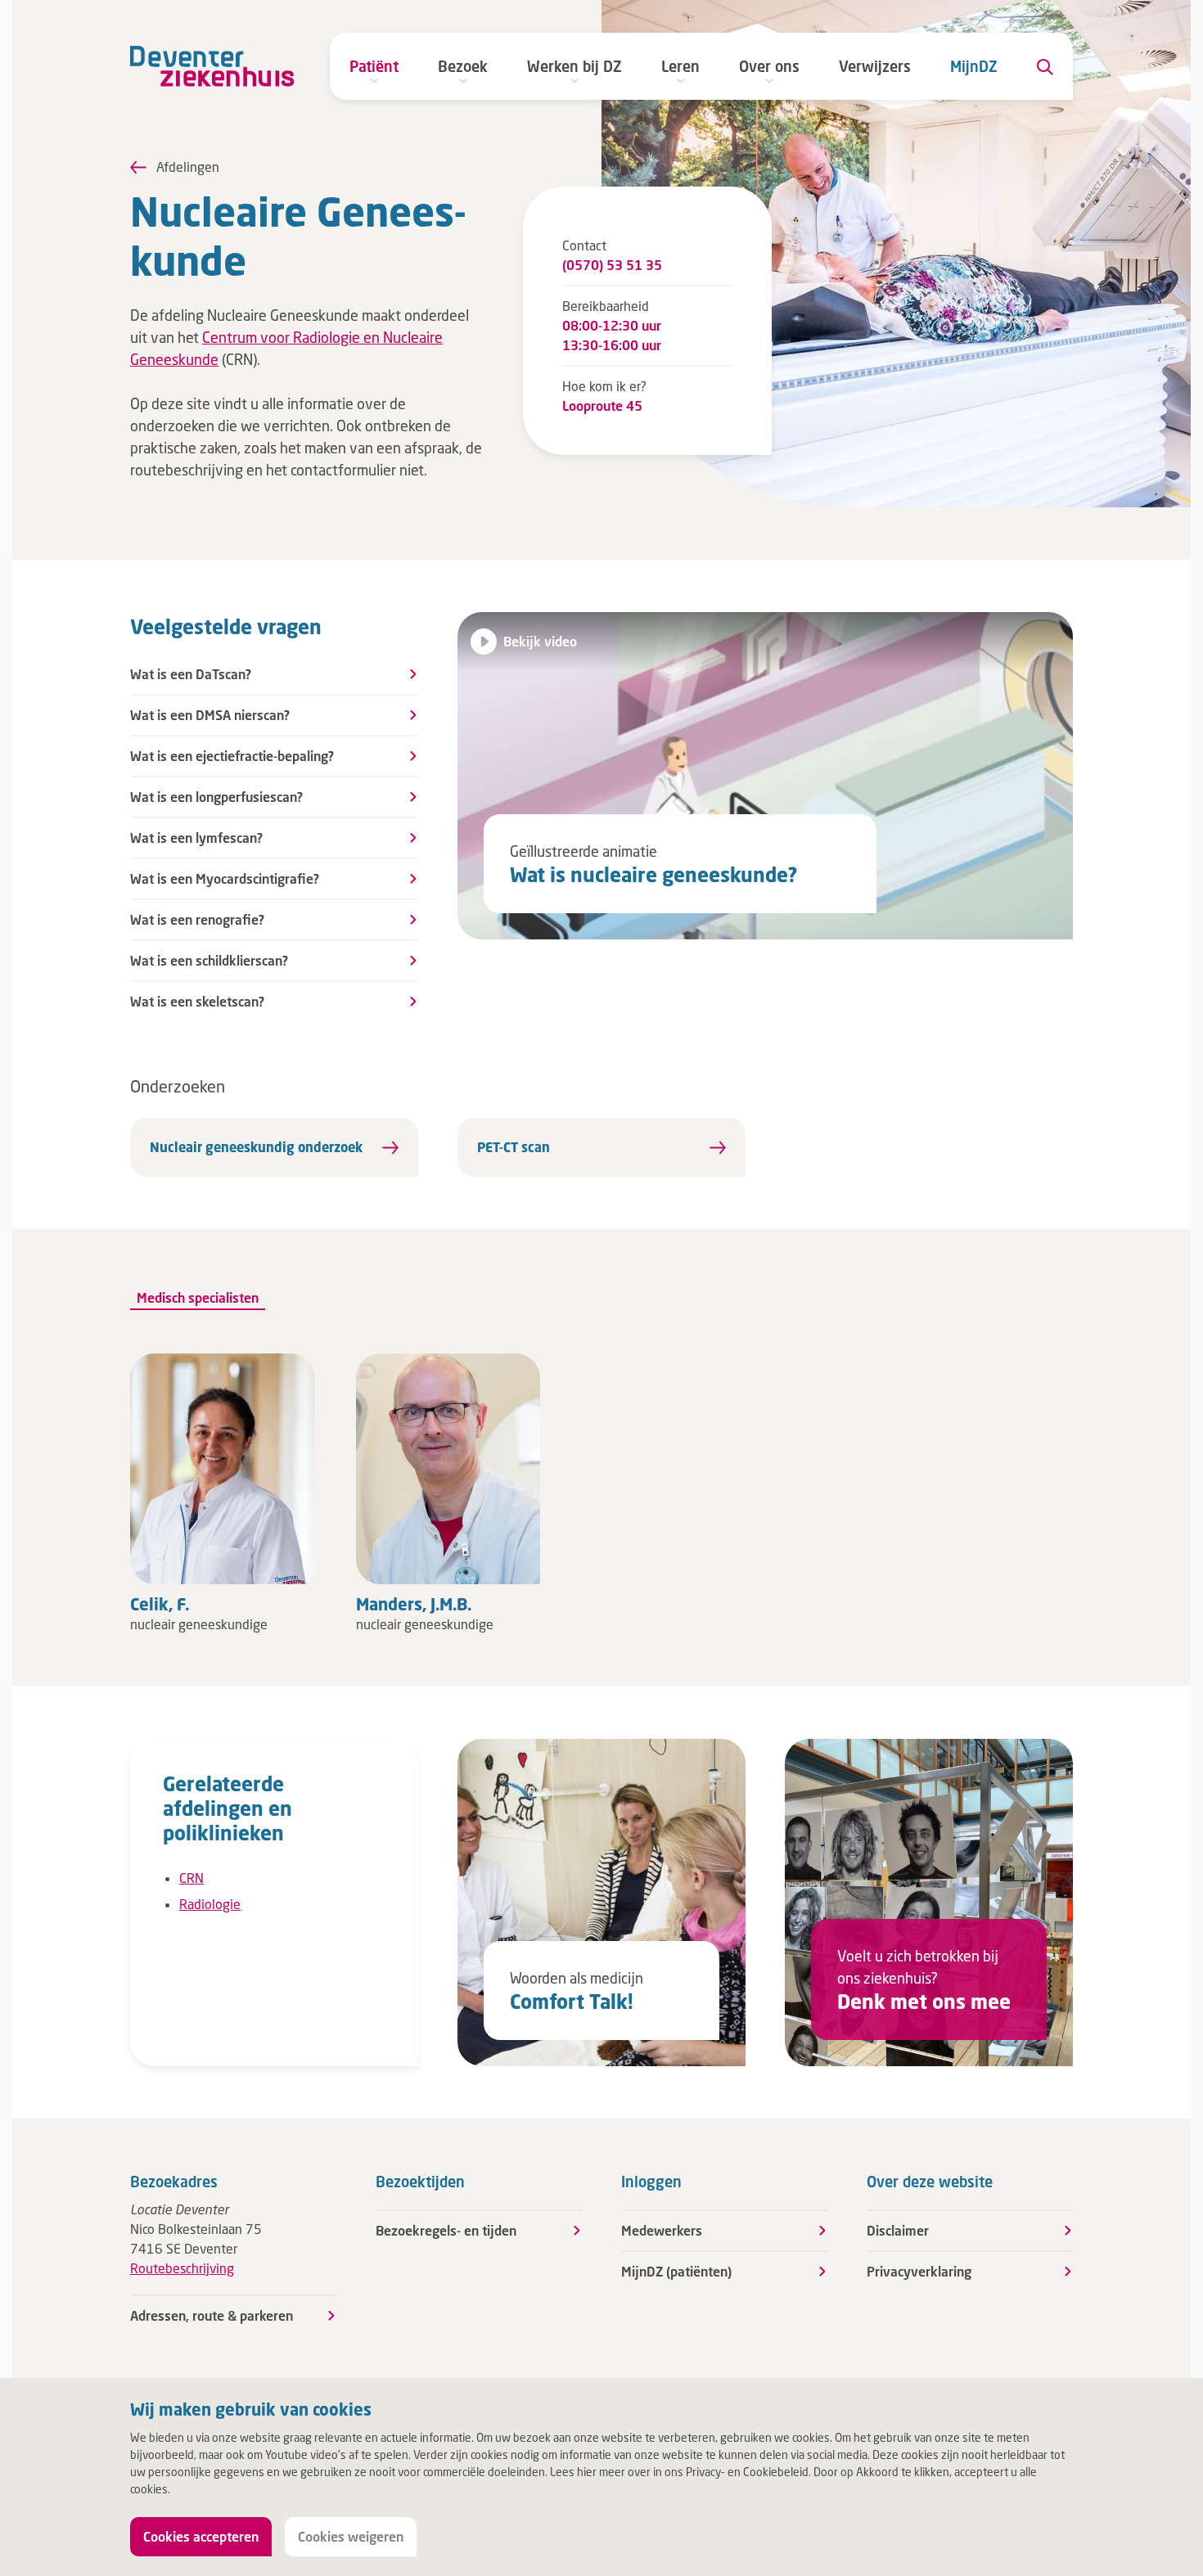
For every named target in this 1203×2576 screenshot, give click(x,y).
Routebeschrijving (182, 2268)
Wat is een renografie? (197, 919)
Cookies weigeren (351, 2536)
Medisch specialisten (198, 1297)
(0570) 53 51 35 (612, 265)
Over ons (769, 66)
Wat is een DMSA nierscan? (210, 715)
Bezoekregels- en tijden (446, 2230)
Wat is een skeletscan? (197, 1001)
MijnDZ (974, 66)
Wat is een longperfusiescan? (216, 797)
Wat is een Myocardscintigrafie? (225, 878)
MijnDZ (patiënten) (676, 2271)
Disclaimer (898, 2230)
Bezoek (463, 66)
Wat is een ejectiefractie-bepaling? (232, 756)
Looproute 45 (602, 405)
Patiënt (374, 66)
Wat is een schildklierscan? (209, 960)
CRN (191, 1878)
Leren (680, 66)
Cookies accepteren (201, 2536)
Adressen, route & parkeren (212, 2315)
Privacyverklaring (919, 2271)
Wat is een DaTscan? (191, 674)
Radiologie (210, 1904)
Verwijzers (875, 66)
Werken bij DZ (574, 66)
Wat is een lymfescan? (196, 838)
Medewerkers (662, 2230)
